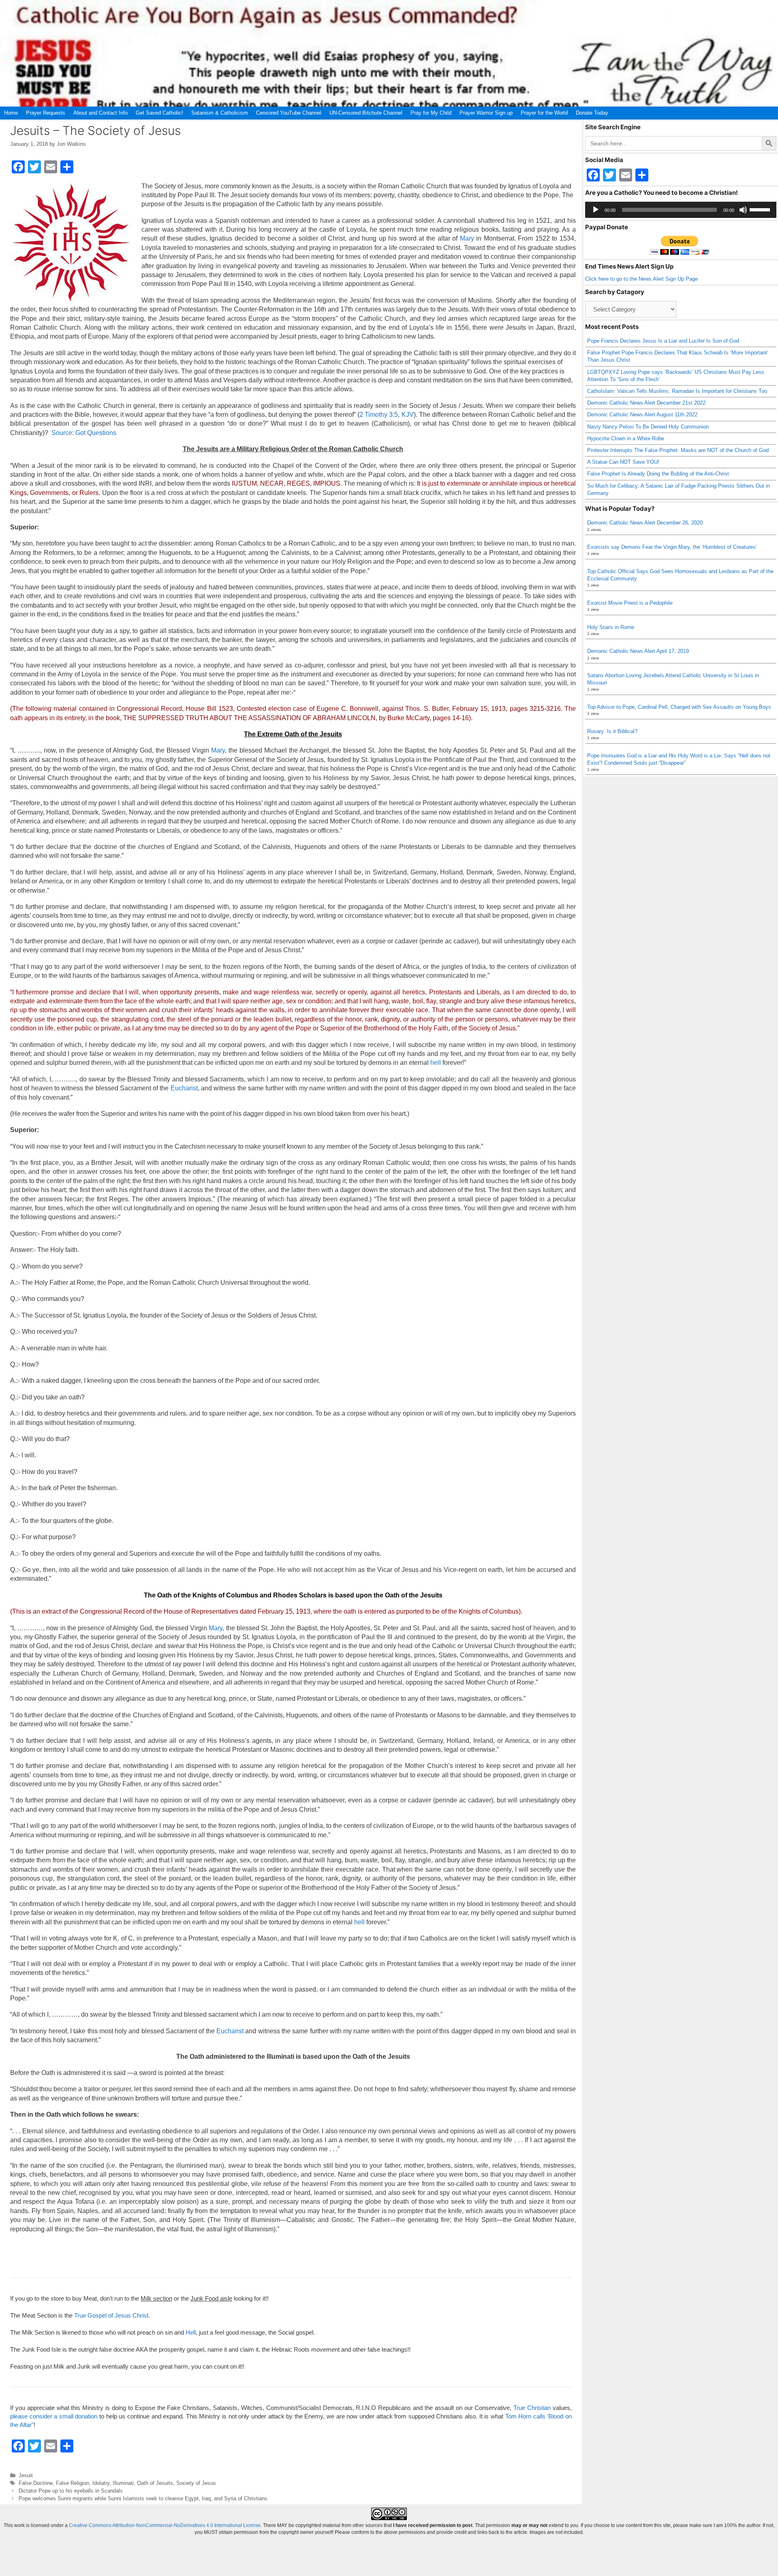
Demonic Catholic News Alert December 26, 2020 (645, 523)
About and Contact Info (100, 113)
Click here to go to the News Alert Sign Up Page (641, 279)
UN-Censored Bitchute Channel (366, 113)
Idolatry (101, 2483)
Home (11, 113)
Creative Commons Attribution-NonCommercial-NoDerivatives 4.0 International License (165, 2525)
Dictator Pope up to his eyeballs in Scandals (71, 2491)
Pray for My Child (431, 113)
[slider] (761, 209)
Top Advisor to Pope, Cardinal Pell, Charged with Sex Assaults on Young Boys (679, 707)
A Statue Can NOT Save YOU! (623, 462)
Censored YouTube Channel (289, 113)
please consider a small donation (54, 2416)
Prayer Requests (46, 113)
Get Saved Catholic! (159, 113)
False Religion (73, 2483)
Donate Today (592, 113)
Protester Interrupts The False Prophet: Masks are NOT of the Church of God (678, 450)
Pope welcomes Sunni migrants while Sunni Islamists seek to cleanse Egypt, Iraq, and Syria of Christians (143, 2498)
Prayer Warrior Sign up (486, 113)
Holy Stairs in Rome (611, 627)
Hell (191, 2332)
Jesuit (26, 2475)
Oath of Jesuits (155, 2483)
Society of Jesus (196, 2483)
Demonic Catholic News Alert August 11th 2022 (642, 415)
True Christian (532, 2408)
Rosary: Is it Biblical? (612, 731)
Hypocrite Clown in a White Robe (626, 438)
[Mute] (743, 210)
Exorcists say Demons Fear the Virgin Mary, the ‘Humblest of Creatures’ (672, 547)
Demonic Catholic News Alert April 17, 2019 (638, 651)
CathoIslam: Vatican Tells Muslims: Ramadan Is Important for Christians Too (677, 391)
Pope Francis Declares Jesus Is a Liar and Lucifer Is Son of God (663, 341)
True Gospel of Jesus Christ (111, 2315)
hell (436, 1063)
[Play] (596, 210)
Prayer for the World (544, 113)
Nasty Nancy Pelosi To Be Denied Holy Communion (648, 427)
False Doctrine (36, 2483)
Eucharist (184, 1088)
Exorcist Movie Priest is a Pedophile (630, 603)
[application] (681, 210)
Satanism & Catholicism (220, 113)
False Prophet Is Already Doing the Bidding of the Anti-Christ (658, 474)
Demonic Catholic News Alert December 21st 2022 (646, 403)
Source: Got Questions (84, 433)
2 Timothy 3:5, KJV (387, 415)
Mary (467, 238)
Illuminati (123, 2483)
